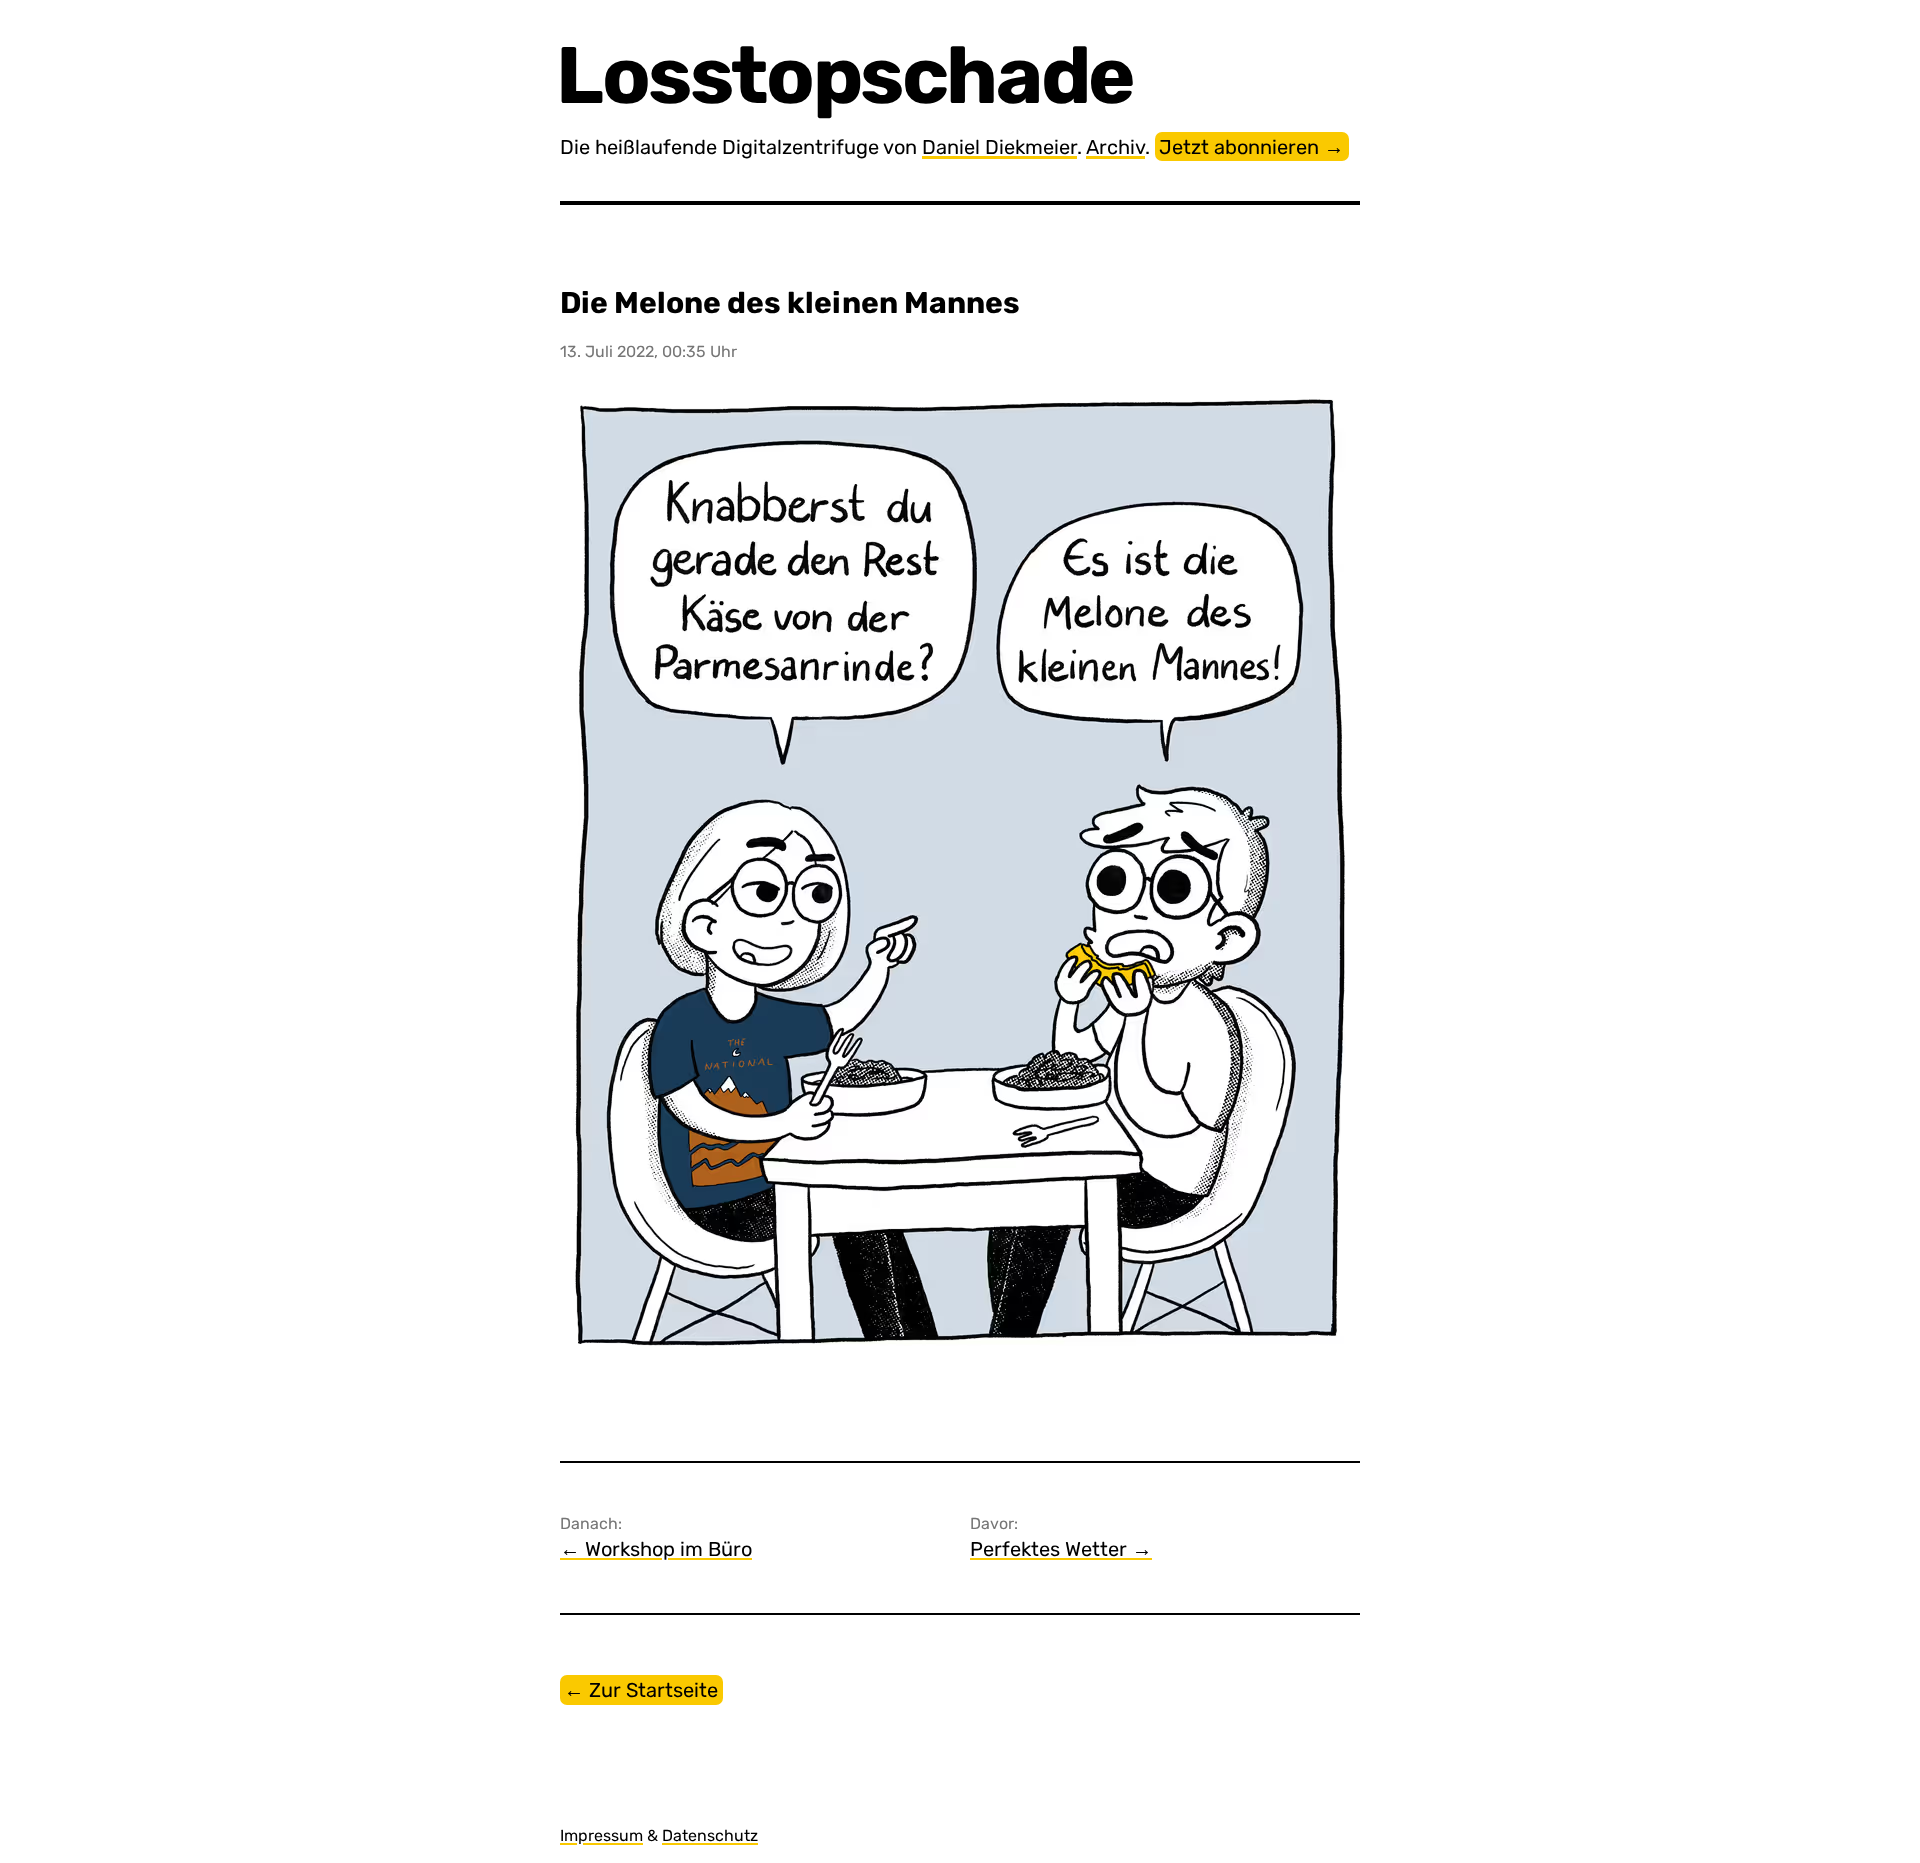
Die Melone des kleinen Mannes (790, 303)
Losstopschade (847, 75)
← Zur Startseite (641, 1690)
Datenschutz (710, 1835)
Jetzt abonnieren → (1251, 147)
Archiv (1115, 147)
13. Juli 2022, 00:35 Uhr (648, 351)
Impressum (601, 1835)
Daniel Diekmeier (999, 147)
